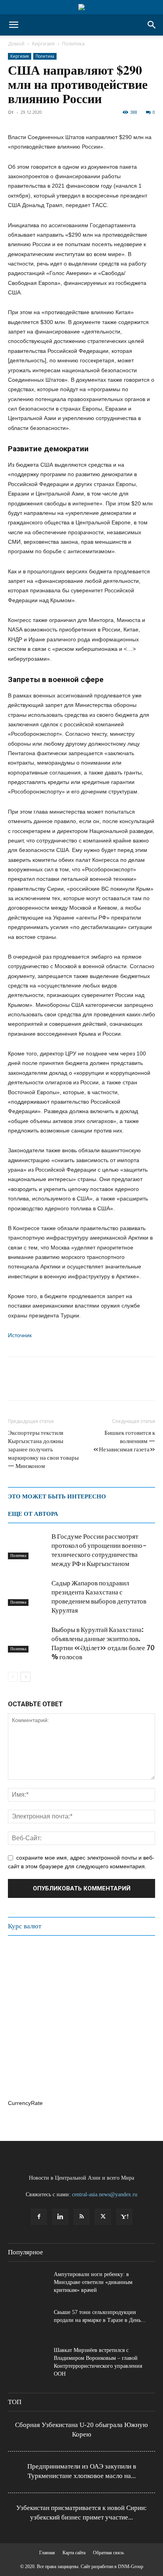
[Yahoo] (124, 2217)
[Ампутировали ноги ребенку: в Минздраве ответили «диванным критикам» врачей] (28, 2284)
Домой (16, 44)
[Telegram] (70, 1384)
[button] (13, 25)
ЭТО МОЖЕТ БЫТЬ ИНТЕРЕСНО (57, 1496)
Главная (47, 2553)
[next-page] (26, 1677)
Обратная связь (108, 2553)
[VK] (89, 1384)
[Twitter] (34, 1384)
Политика (73, 44)
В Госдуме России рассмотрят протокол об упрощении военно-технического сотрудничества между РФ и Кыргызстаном (99, 1550)
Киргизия (43, 44)
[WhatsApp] (52, 1384)
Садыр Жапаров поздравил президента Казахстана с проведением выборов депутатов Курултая (99, 1597)
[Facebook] (16, 1384)
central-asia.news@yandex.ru (105, 2194)
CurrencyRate (25, 2103)
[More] (125, 1384)
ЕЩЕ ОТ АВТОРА (33, 1514)
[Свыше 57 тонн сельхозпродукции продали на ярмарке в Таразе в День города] (28, 2322)
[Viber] (107, 1384)
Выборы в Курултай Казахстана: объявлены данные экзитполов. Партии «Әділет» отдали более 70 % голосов (103, 1643)
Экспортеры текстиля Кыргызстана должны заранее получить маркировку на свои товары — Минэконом (43, 1449)
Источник (20, 1335)
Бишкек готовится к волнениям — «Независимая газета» (124, 1441)
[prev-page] (13, 1677)
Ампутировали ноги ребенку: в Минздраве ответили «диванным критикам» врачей (93, 2282)
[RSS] (81, 2217)
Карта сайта (74, 2553)
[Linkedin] (60, 2217)
